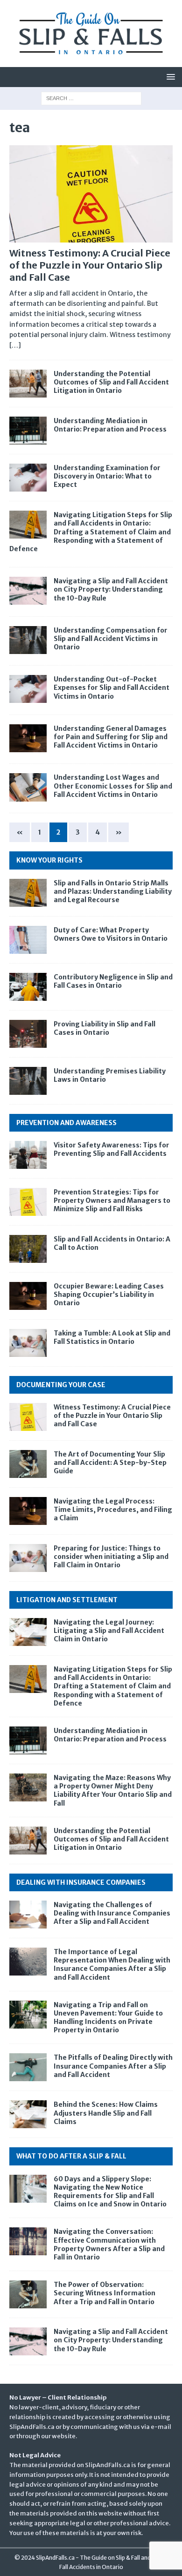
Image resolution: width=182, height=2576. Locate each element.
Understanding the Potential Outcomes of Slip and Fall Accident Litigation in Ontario (111, 382)
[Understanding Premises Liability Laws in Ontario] (28, 1081)
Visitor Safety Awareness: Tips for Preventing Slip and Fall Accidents (112, 1149)
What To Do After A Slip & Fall (71, 2156)
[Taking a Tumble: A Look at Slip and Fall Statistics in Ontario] (28, 1343)
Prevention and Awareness (66, 1123)
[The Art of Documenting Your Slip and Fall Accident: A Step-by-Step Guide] (28, 1464)
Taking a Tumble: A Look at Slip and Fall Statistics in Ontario (112, 1337)
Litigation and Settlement (67, 1600)
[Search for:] (91, 98)
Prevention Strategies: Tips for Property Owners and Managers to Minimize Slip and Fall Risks (112, 1200)
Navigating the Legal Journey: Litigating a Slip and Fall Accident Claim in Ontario (109, 1631)
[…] (15, 345)
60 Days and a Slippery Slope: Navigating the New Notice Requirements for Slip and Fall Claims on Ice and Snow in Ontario (110, 2192)
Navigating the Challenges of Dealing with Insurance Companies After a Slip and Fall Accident (112, 1913)
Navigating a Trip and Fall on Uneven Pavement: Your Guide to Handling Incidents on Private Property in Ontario (108, 2018)
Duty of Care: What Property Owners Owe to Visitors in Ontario (111, 934)
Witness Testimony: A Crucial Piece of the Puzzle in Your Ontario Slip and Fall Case (90, 265)
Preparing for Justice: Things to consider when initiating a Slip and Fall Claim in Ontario (111, 1557)
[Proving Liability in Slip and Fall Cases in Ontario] (28, 1034)
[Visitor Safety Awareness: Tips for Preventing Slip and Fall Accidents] (28, 1155)
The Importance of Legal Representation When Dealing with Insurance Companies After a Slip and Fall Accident (112, 1965)
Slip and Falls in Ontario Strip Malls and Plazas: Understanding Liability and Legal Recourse (113, 891)
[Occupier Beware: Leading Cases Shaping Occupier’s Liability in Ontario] (28, 1296)
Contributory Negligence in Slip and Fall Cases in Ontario (113, 981)
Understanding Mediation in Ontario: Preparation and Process (110, 425)
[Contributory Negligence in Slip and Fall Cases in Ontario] (28, 987)
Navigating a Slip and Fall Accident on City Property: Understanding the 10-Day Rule (111, 589)
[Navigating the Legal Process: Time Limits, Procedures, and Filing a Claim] (28, 1511)
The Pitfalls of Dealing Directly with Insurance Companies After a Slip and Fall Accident (113, 2066)
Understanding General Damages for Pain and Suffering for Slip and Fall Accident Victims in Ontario (111, 737)
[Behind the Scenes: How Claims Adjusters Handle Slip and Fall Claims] (28, 2114)
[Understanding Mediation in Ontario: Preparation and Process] (28, 431)
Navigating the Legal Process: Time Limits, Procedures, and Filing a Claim (113, 1510)
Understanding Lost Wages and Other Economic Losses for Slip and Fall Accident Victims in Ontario (113, 786)
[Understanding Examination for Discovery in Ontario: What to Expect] (28, 478)
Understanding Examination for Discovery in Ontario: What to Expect (107, 476)
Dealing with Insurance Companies (81, 1882)
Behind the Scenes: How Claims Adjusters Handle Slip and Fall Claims (106, 2113)
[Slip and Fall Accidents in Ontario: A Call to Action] (28, 1249)
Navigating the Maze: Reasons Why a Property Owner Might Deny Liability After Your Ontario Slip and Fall (113, 1790)
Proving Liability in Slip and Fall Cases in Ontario (105, 1028)
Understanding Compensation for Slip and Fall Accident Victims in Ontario (111, 639)
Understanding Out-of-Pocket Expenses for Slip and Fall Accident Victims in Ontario (112, 688)
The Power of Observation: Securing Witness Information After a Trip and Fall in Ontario (105, 2293)
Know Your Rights (49, 860)
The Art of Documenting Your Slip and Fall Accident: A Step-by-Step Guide (110, 1463)
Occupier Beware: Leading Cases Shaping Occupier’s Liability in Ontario (109, 1295)
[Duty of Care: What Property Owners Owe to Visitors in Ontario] (28, 940)
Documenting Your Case (61, 1385)
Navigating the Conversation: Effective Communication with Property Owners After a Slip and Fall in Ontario (109, 2244)
